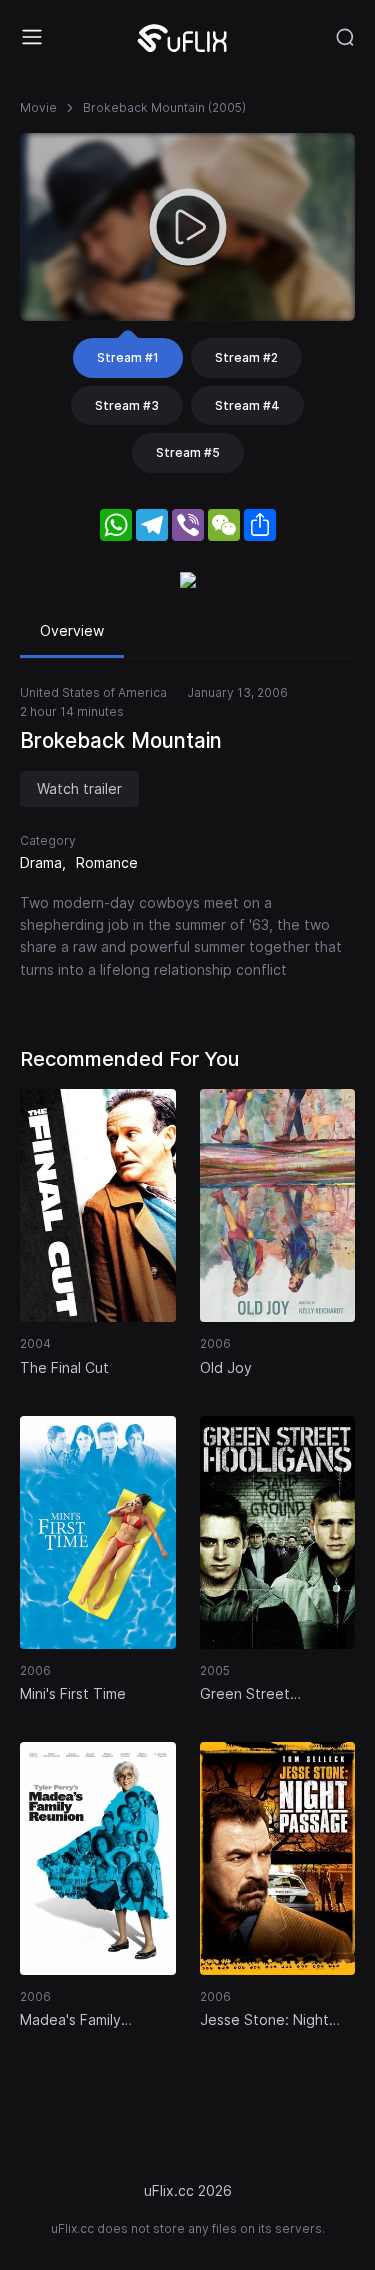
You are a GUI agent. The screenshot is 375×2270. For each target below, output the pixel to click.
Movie (38, 107)
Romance (107, 862)
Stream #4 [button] (247, 405)
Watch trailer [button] (79, 788)
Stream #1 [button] (128, 357)
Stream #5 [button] (188, 452)
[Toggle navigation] (32, 37)
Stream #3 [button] (127, 405)
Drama (41, 862)
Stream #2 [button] (246, 357)
